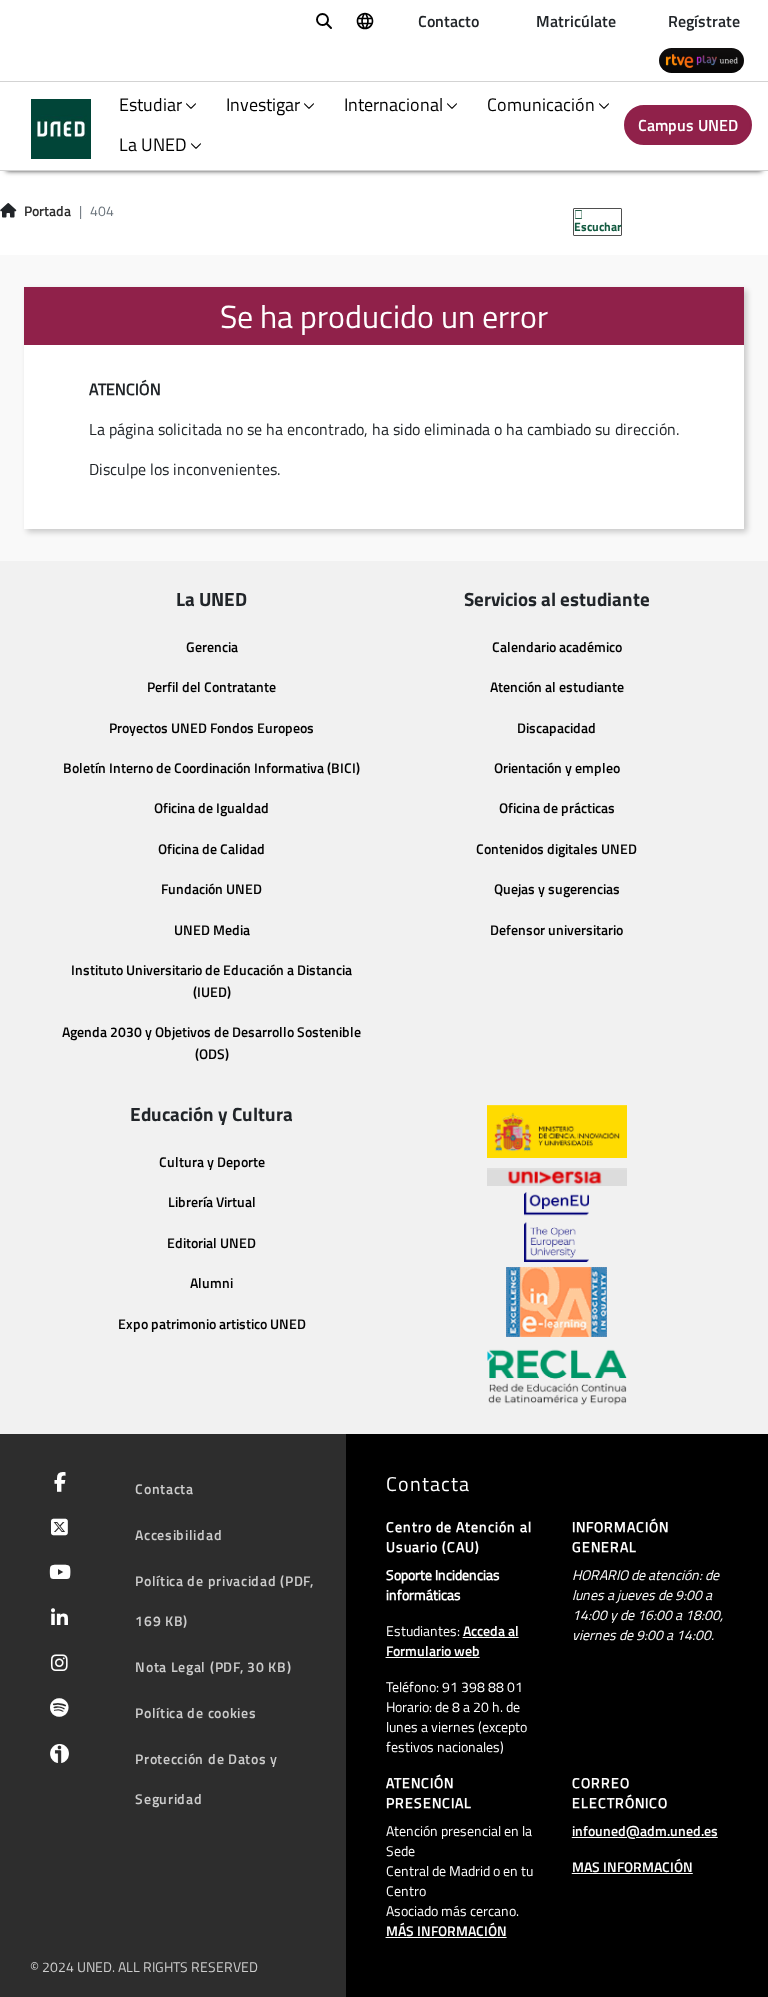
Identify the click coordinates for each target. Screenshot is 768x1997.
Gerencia (212, 647)
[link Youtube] (56, 1574)
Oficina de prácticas (557, 808)
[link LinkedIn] (55, 1620)
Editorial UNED (211, 1243)
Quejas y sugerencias (557, 889)
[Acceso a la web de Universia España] (557, 1175)
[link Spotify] (55, 1710)
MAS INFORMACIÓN (632, 1866)
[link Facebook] (56, 1484)
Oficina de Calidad (211, 849)
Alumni (211, 1283)
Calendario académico (557, 647)
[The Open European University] (556, 1227)
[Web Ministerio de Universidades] (557, 1131)
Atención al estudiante (557, 687)
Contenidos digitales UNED (556, 849)
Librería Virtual (212, 1202)
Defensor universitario (556, 930)
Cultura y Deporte (212, 1162)
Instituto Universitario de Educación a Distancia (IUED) (211, 981)
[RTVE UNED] (701, 59)
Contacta (164, 1488)
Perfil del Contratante (211, 687)
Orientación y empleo (557, 768)
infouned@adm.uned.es (645, 1830)
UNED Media (212, 930)
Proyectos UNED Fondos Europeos (211, 728)
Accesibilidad (178, 1534)
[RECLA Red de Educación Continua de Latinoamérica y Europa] (557, 1376)
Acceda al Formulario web (452, 1640)
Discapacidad (556, 728)
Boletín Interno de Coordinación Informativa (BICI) (211, 768)
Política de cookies (195, 1712)
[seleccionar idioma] (364, 20)
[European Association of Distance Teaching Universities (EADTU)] (556, 1302)
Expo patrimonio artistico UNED (212, 1324)
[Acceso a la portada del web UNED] (61, 129)
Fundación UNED (211, 889)
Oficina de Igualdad (211, 808)
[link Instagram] (55, 1665)
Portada (47, 211)
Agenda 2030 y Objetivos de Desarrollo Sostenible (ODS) (211, 1043)
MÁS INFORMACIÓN (446, 1930)
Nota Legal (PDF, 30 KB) (213, 1666)
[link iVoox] (55, 1758)
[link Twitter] (55, 1529)
